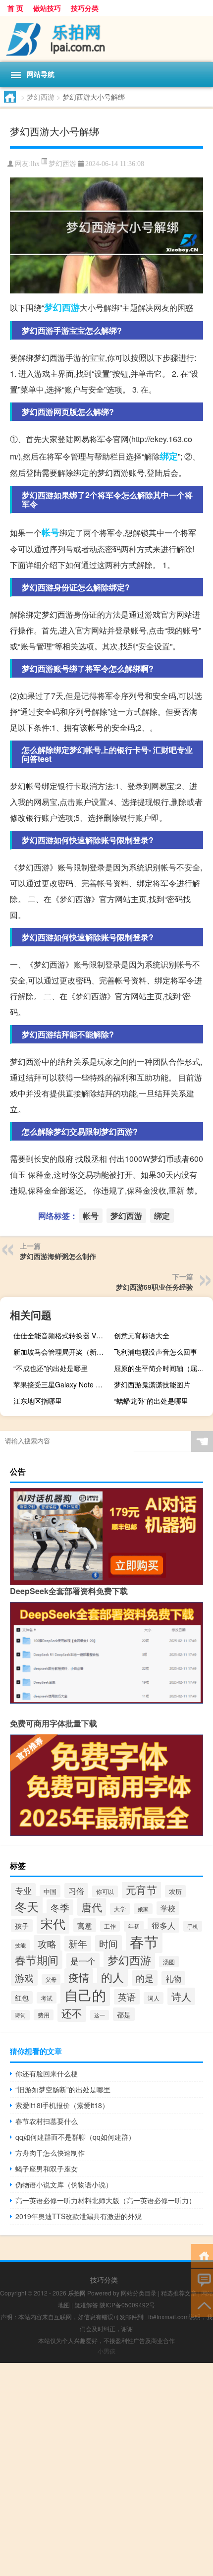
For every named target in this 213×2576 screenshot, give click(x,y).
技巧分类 (85, 8)
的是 (145, 1978)
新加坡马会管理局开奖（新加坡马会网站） (62, 1352)
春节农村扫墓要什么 (47, 2121)
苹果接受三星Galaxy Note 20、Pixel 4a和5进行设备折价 (62, 1384)
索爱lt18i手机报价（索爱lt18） (62, 2105)
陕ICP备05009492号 (127, 2305)
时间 (108, 1943)
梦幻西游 (41, 97)
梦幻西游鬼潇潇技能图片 (152, 1384)
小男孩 (106, 2351)
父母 (51, 1979)
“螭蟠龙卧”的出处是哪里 (151, 1401)
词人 (154, 1998)
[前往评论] (202, 2280)
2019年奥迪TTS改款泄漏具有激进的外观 (79, 2216)
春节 (144, 1941)
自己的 (85, 1995)
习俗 (76, 1890)
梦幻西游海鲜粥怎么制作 (58, 1256)
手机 (193, 1926)
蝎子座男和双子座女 (47, 2169)
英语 (127, 1997)
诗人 (181, 1996)
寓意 (85, 1925)
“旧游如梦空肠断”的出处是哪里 (63, 2089)
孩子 (22, 1926)
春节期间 (37, 1960)
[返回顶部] (202, 2305)
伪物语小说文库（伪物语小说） (64, 2184)
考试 (47, 1998)
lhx (35, 164)
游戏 (24, 1977)
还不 (72, 2013)
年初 (134, 1926)
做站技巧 (47, 8)
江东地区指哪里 (38, 1401)
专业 (23, 1890)
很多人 (163, 1925)
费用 (44, 2015)
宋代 (53, 1923)
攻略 (47, 1943)
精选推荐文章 (179, 2293)
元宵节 (141, 1889)
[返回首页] (202, 2255)
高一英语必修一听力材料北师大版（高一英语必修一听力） (106, 2200)
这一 (100, 2015)
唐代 (92, 1907)
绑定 (169, 456)
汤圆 (169, 1962)
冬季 (60, 1907)
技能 (20, 1945)
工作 (110, 1926)
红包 (22, 1998)
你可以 (105, 1891)
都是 (124, 2014)
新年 (78, 1944)
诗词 (20, 2015)
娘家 (143, 1909)
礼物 (173, 1978)
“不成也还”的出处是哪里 (51, 1368)
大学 (120, 1909)
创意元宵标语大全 (142, 1335)
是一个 (83, 1961)
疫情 (79, 1977)
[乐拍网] (106, 39)
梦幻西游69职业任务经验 (155, 1287)
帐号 (51, 532)
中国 (50, 1891)
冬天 (27, 1906)
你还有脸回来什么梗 (47, 2073)
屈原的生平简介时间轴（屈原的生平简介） (162, 1368)
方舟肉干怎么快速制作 (50, 2153)
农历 (175, 1891)
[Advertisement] (106, 2469)
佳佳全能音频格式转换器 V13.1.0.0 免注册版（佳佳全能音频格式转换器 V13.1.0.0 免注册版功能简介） (62, 1335)
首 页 (15, 8)
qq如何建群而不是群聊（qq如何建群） (75, 2137)
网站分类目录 (139, 2293)
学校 (168, 1908)
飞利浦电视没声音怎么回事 (156, 1352)
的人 (112, 1977)
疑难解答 (86, 2305)
